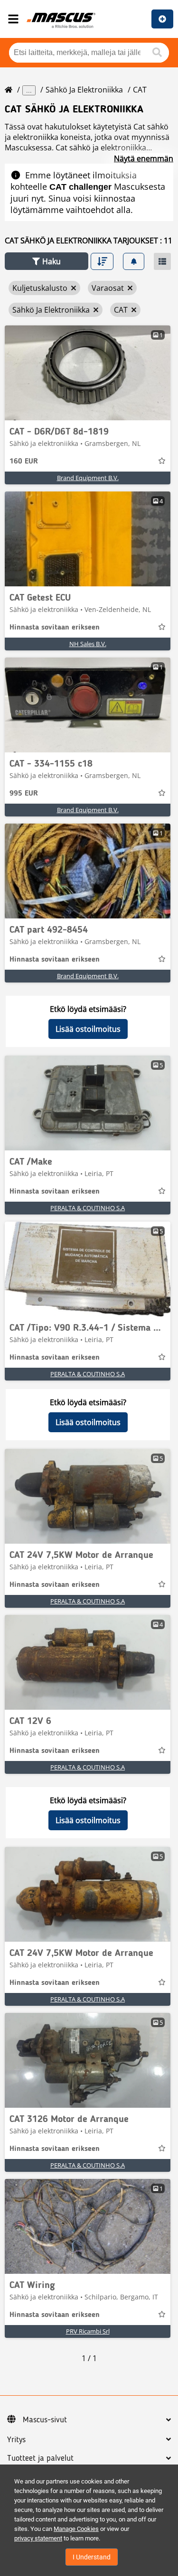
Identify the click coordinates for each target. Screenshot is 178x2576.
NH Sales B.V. (88, 644)
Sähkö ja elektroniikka (84, 90)
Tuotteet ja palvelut (40, 2458)
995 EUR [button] (24, 794)
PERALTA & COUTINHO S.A (88, 1208)
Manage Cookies (76, 2529)
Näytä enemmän (144, 158)
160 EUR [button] (24, 462)
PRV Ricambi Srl (88, 2331)
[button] (47, 261)
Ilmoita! (162, 19)
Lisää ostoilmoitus (88, 1029)
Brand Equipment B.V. (88, 478)
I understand (92, 2557)
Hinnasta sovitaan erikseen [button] (55, 628)
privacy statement (38, 2538)
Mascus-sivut (45, 2420)
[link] (88, 373)
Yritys (16, 2440)
